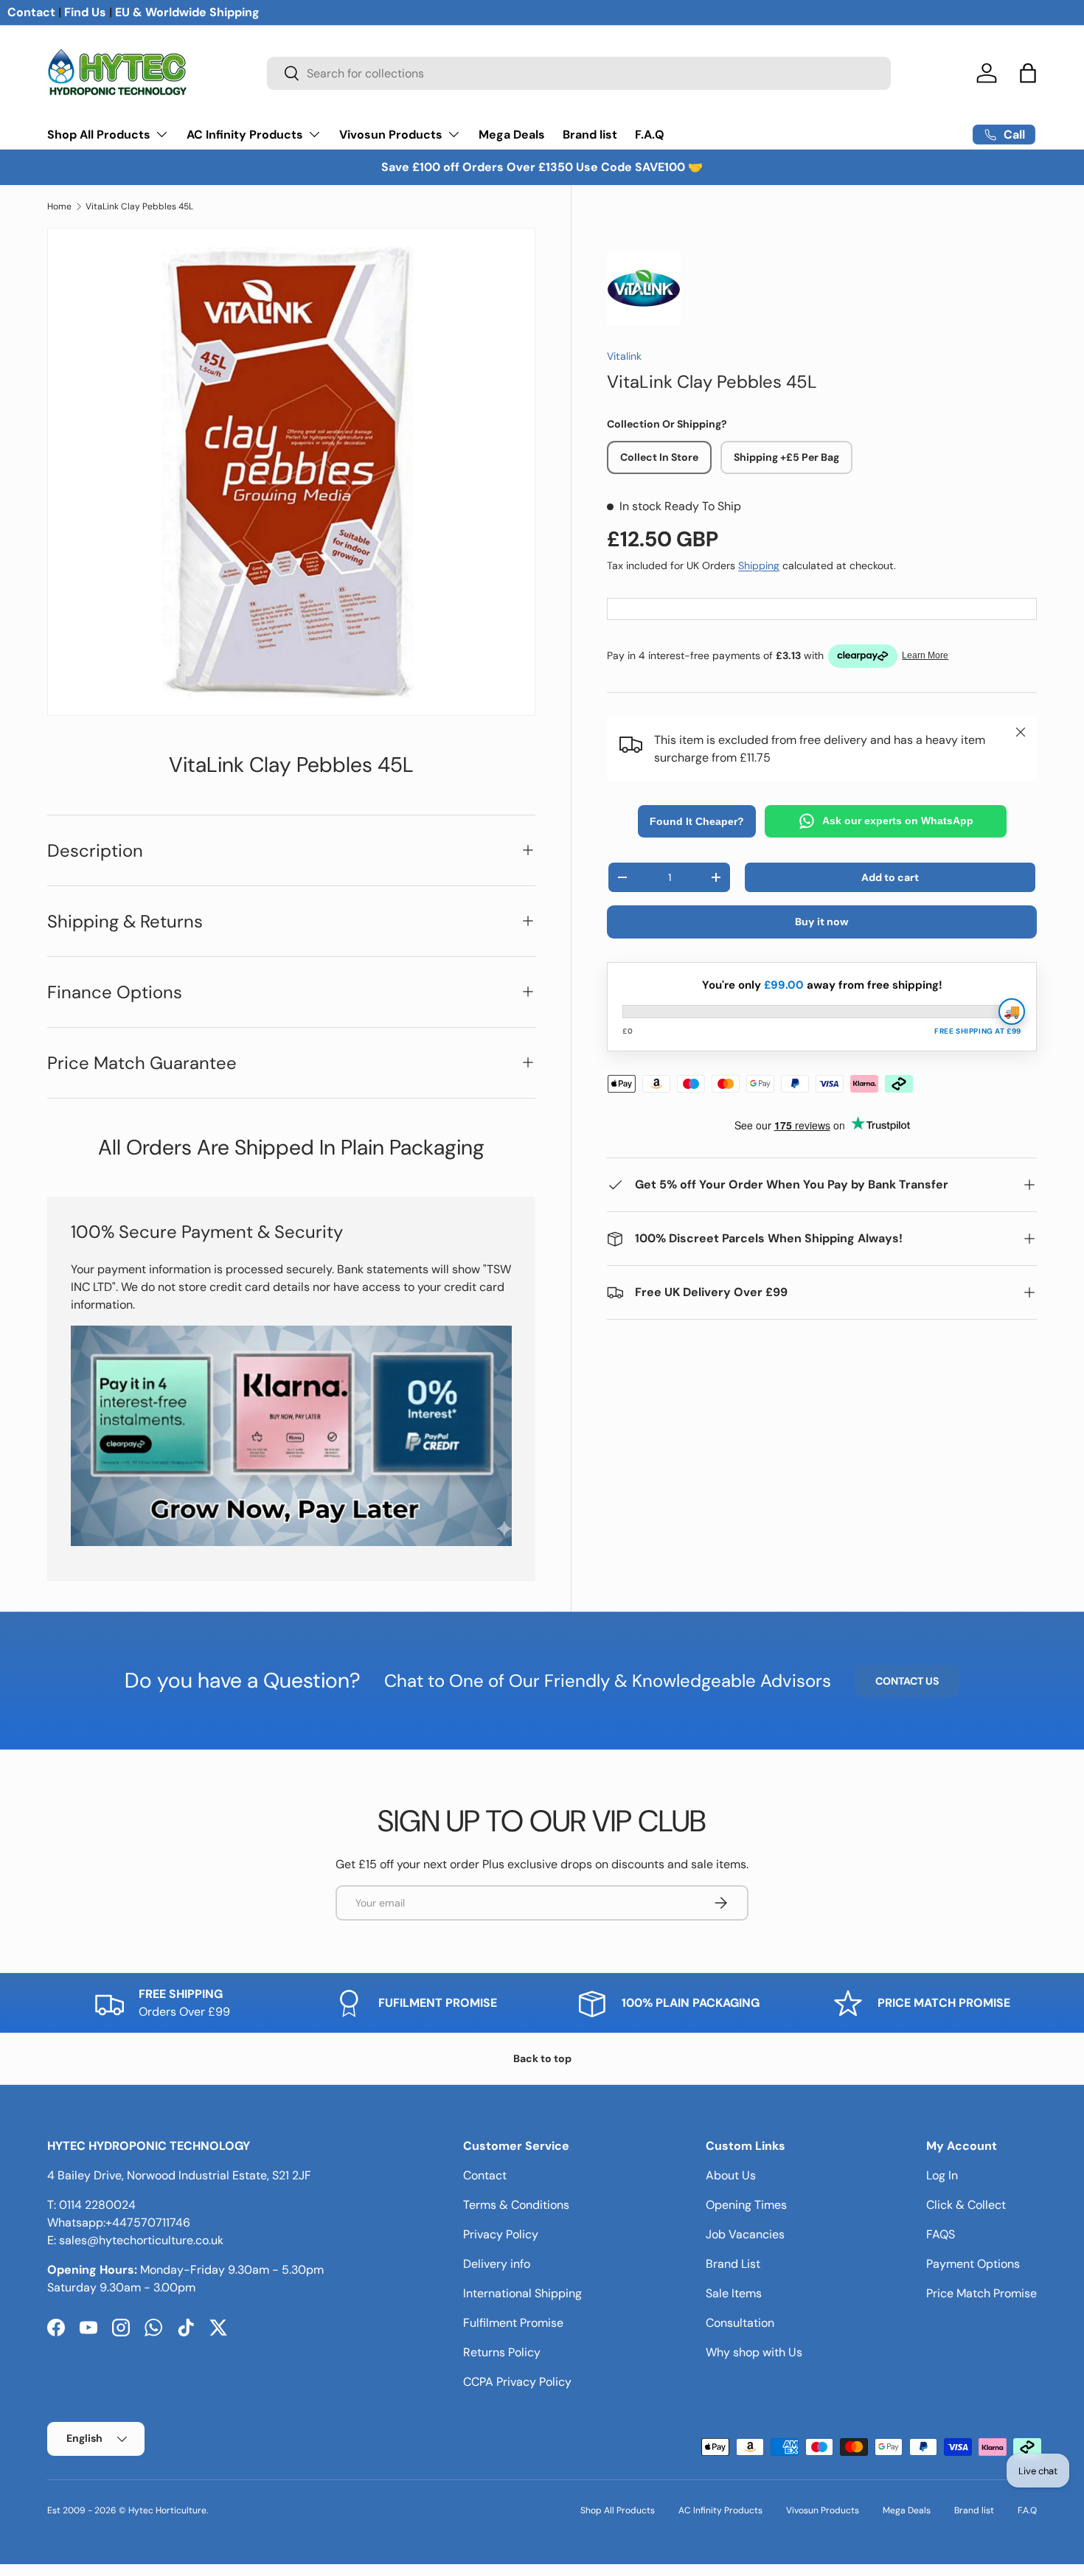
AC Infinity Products (245, 135)
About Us (731, 2175)
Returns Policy (502, 2352)
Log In (942, 2175)
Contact (31, 12)
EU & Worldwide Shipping (187, 12)
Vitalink (624, 356)
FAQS (941, 2234)
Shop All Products (99, 135)
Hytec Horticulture (167, 2510)
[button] (1028, 73)
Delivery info (497, 2264)
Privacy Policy (501, 2234)
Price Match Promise (981, 2293)
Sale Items (734, 2293)
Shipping (759, 565)
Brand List (733, 2264)
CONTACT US (907, 1681)
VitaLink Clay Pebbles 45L (139, 206)
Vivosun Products (391, 135)
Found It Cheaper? (697, 821)
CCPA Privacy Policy (517, 2382)
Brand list (590, 135)
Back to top (542, 2058)
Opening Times (746, 2205)
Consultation (740, 2323)
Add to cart (890, 877)
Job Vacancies (745, 2234)
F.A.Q (650, 135)
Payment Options (973, 2264)
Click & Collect (966, 2205)
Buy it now (822, 922)
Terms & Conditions (516, 2205)
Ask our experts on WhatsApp (898, 821)
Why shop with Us (754, 2352)
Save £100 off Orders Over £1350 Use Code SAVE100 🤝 (542, 167)
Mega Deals (512, 135)
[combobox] (579, 73)
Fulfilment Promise (513, 2323)
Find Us (85, 12)
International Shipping (522, 2293)
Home (59, 206)
